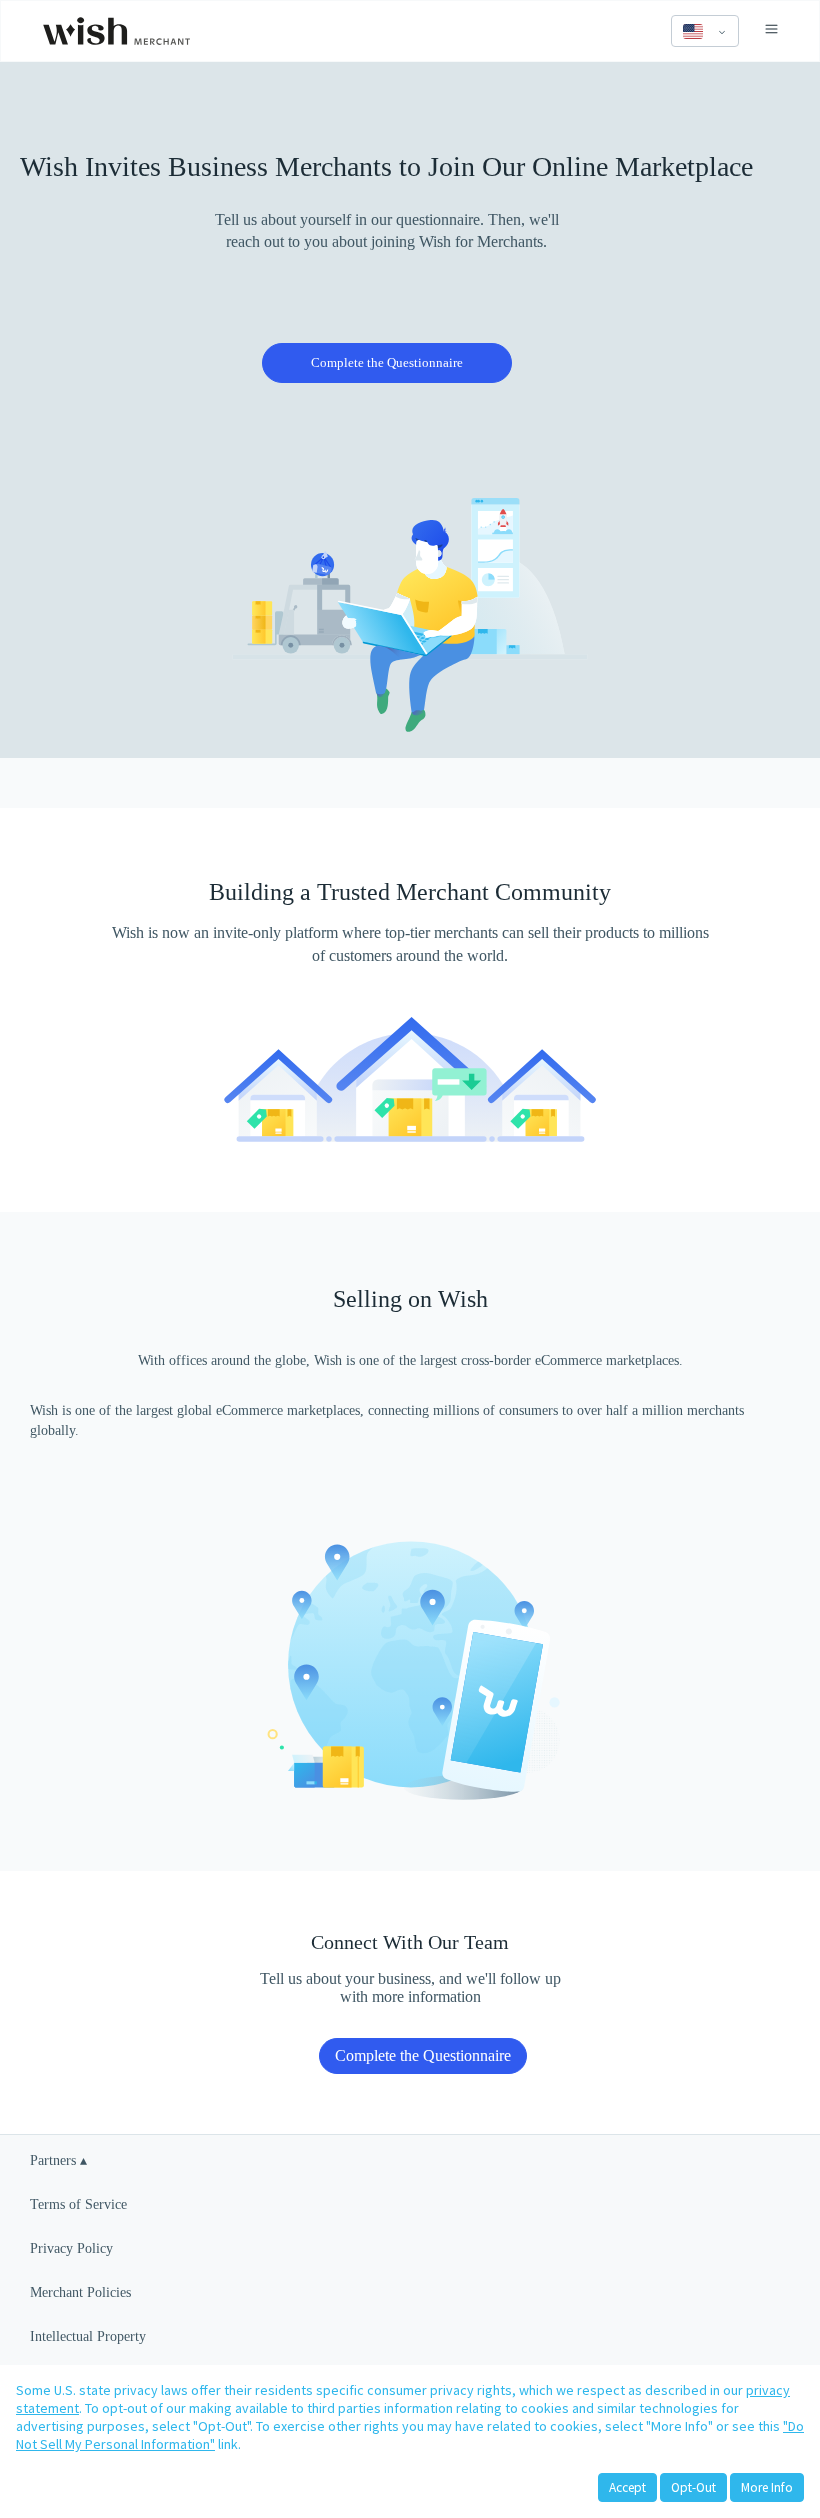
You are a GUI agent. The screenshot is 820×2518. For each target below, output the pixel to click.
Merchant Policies (80, 2292)
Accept (627, 2487)
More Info (767, 2487)
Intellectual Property (88, 2336)
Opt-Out (693, 2487)
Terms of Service (78, 2204)
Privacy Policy (71, 2248)
